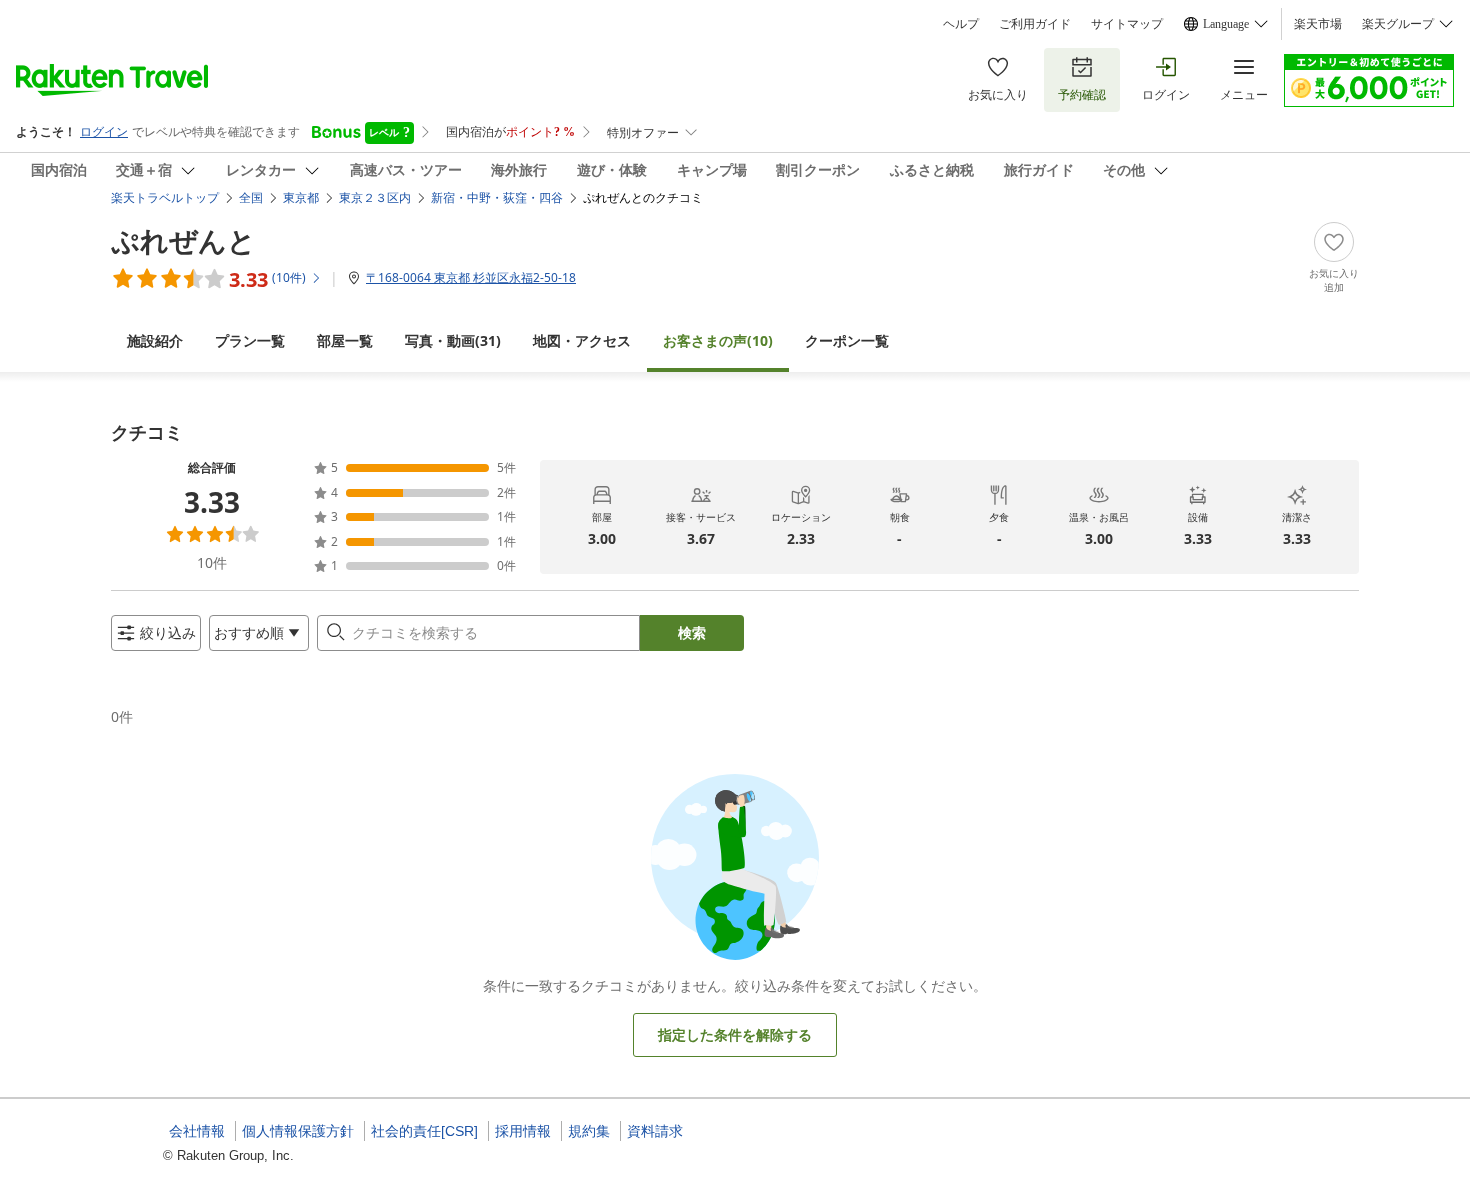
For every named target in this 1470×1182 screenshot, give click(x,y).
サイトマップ (1127, 24)
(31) (453, 340)
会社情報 (197, 1131)
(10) (718, 340)
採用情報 (523, 1131)
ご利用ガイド (1035, 24)
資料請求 (655, 1131)
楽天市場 (1318, 24)
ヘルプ (961, 24)
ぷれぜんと (183, 240)
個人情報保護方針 (298, 1131)
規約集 (589, 1131)
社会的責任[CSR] (424, 1131)
